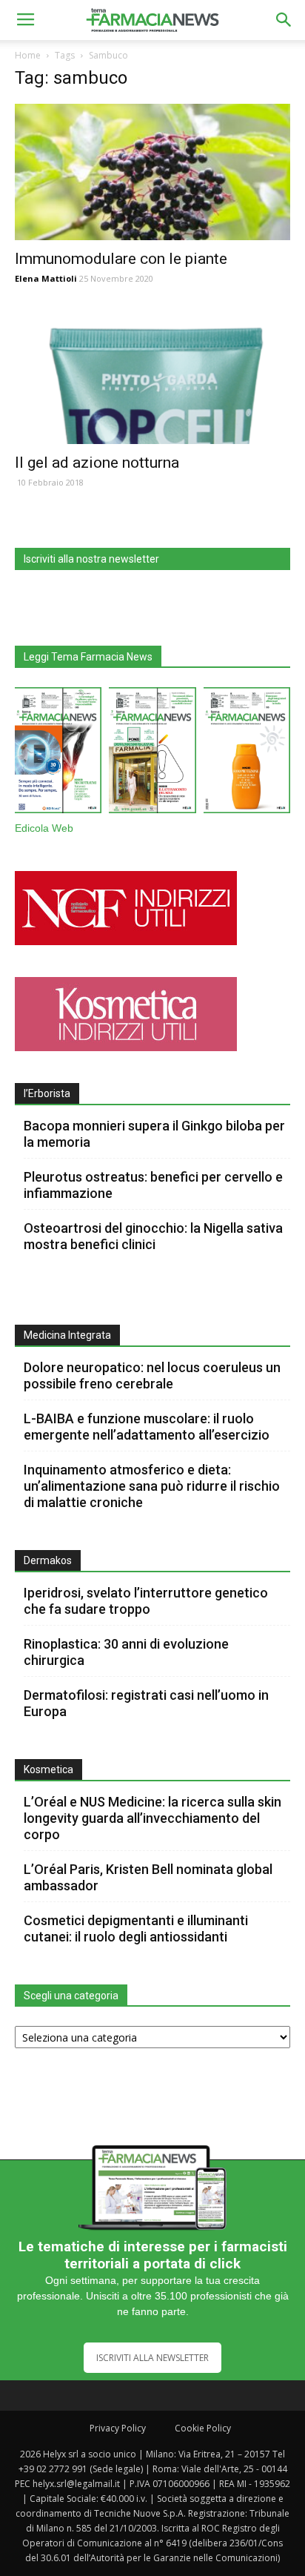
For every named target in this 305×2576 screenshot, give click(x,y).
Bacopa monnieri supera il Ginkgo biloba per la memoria (154, 1134)
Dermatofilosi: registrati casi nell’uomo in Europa (146, 1703)
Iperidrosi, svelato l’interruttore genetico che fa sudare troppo (146, 1601)
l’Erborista (47, 1093)
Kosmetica (48, 1769)
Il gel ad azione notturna (97, 463)
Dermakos (48, 1560)
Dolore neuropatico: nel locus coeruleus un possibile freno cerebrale (152, 1375)
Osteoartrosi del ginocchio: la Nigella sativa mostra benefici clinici (153, 1236)
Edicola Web (44, 828)
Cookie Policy (203, 2428)
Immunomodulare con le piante (121, 259)
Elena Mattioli (46, 278)
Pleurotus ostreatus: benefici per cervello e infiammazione (153, 1185)
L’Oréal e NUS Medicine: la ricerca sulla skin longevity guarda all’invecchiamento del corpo (152, 1818)
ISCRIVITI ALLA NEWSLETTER (152, 2358)
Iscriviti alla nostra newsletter (91, 559)
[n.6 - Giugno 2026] (247, 753)
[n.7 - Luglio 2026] (152, 753)
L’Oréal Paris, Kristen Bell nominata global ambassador (148, 1877)
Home (28, 55)
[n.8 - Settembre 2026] (58, 753)
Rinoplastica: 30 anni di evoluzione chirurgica (126, 1652)
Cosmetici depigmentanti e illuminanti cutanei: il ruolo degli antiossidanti (136, 1928)
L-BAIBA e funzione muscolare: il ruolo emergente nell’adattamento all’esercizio (147, 1427)
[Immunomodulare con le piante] (152, 172)
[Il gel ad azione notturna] (152, 377)
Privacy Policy (118, 2428)
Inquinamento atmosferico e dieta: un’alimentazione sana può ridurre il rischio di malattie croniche (152, 1486)
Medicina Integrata (67, 1335)
